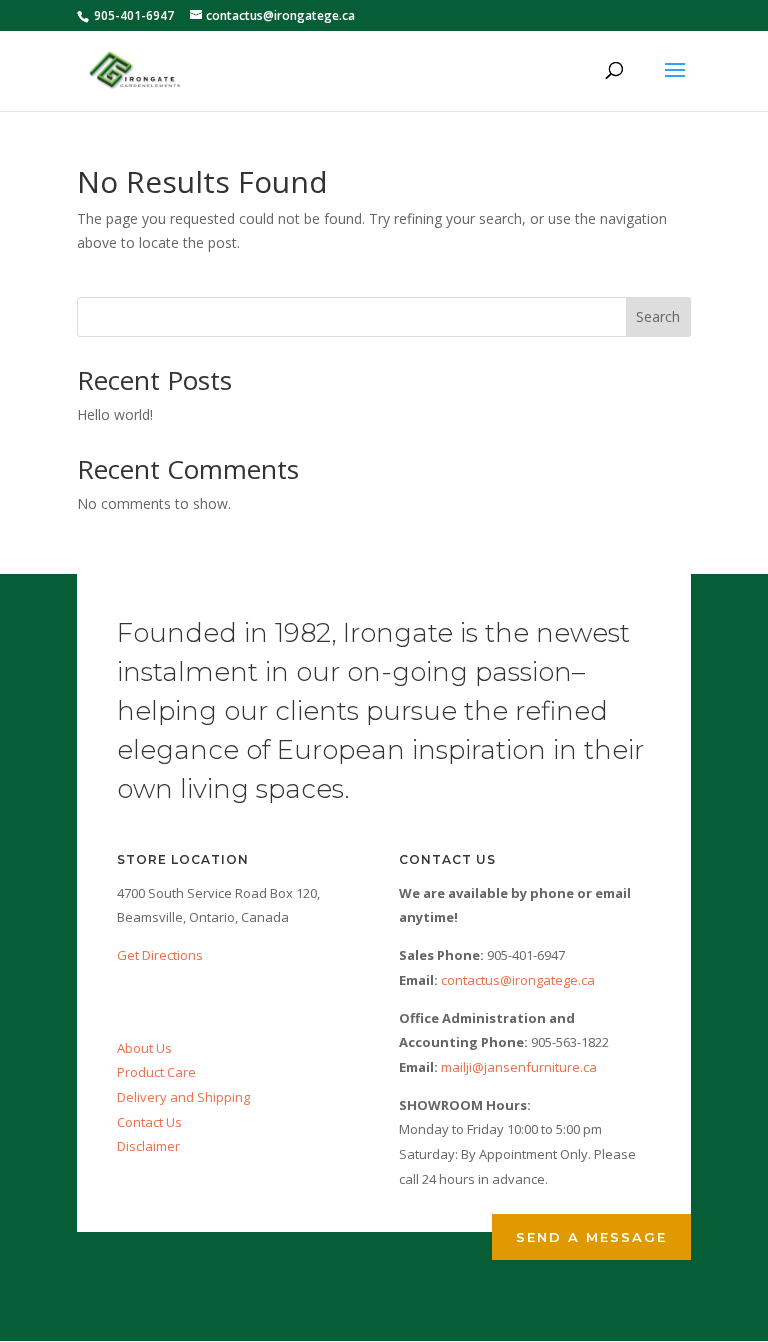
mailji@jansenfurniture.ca (519, 1067)
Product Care (156, 1072)
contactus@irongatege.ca (518, 980)
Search (658, 316)
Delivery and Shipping (183, 1097)
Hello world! (115, 414)
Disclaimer (148, 1146)
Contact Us (149, 1122)
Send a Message (591, 1237)
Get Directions (160, 955)
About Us (144, 1048)
